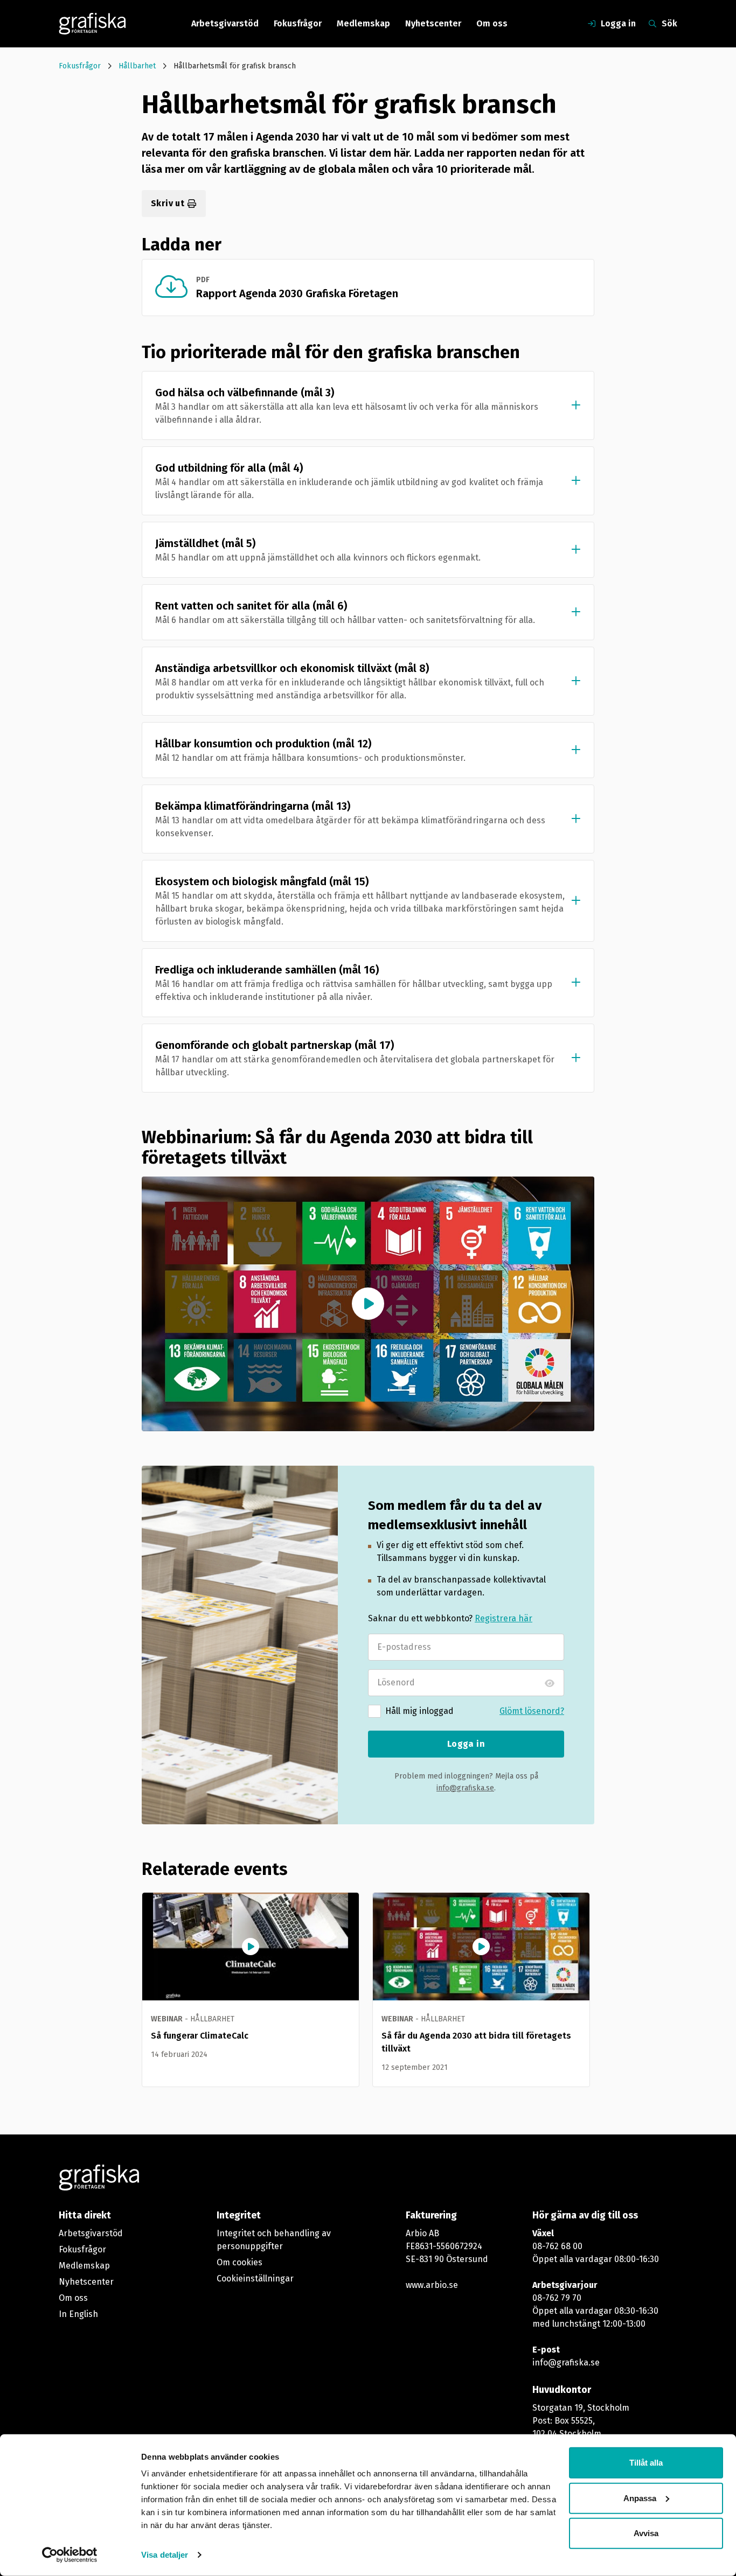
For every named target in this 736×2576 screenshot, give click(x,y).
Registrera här (504, 1618)
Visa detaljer (165, 2555)
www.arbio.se (432, 2285)
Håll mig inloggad (419, 1711)
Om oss (492, 23)
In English (78, 2314)
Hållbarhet (137, 66)
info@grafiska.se (465, 1788)
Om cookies (239, 2262)
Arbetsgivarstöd (225, 23)
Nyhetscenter (433, 23)
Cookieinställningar (255, 2278)
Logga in (466, 1744)
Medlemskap (363, 23)
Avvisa (646, 2533)
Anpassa (640, 2498)
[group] (251, 1990)
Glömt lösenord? (532, 1711)
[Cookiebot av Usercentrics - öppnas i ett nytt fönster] (70, 2555)
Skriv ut (168, 203)
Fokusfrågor (298, 23)
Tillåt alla (646, 2463)
